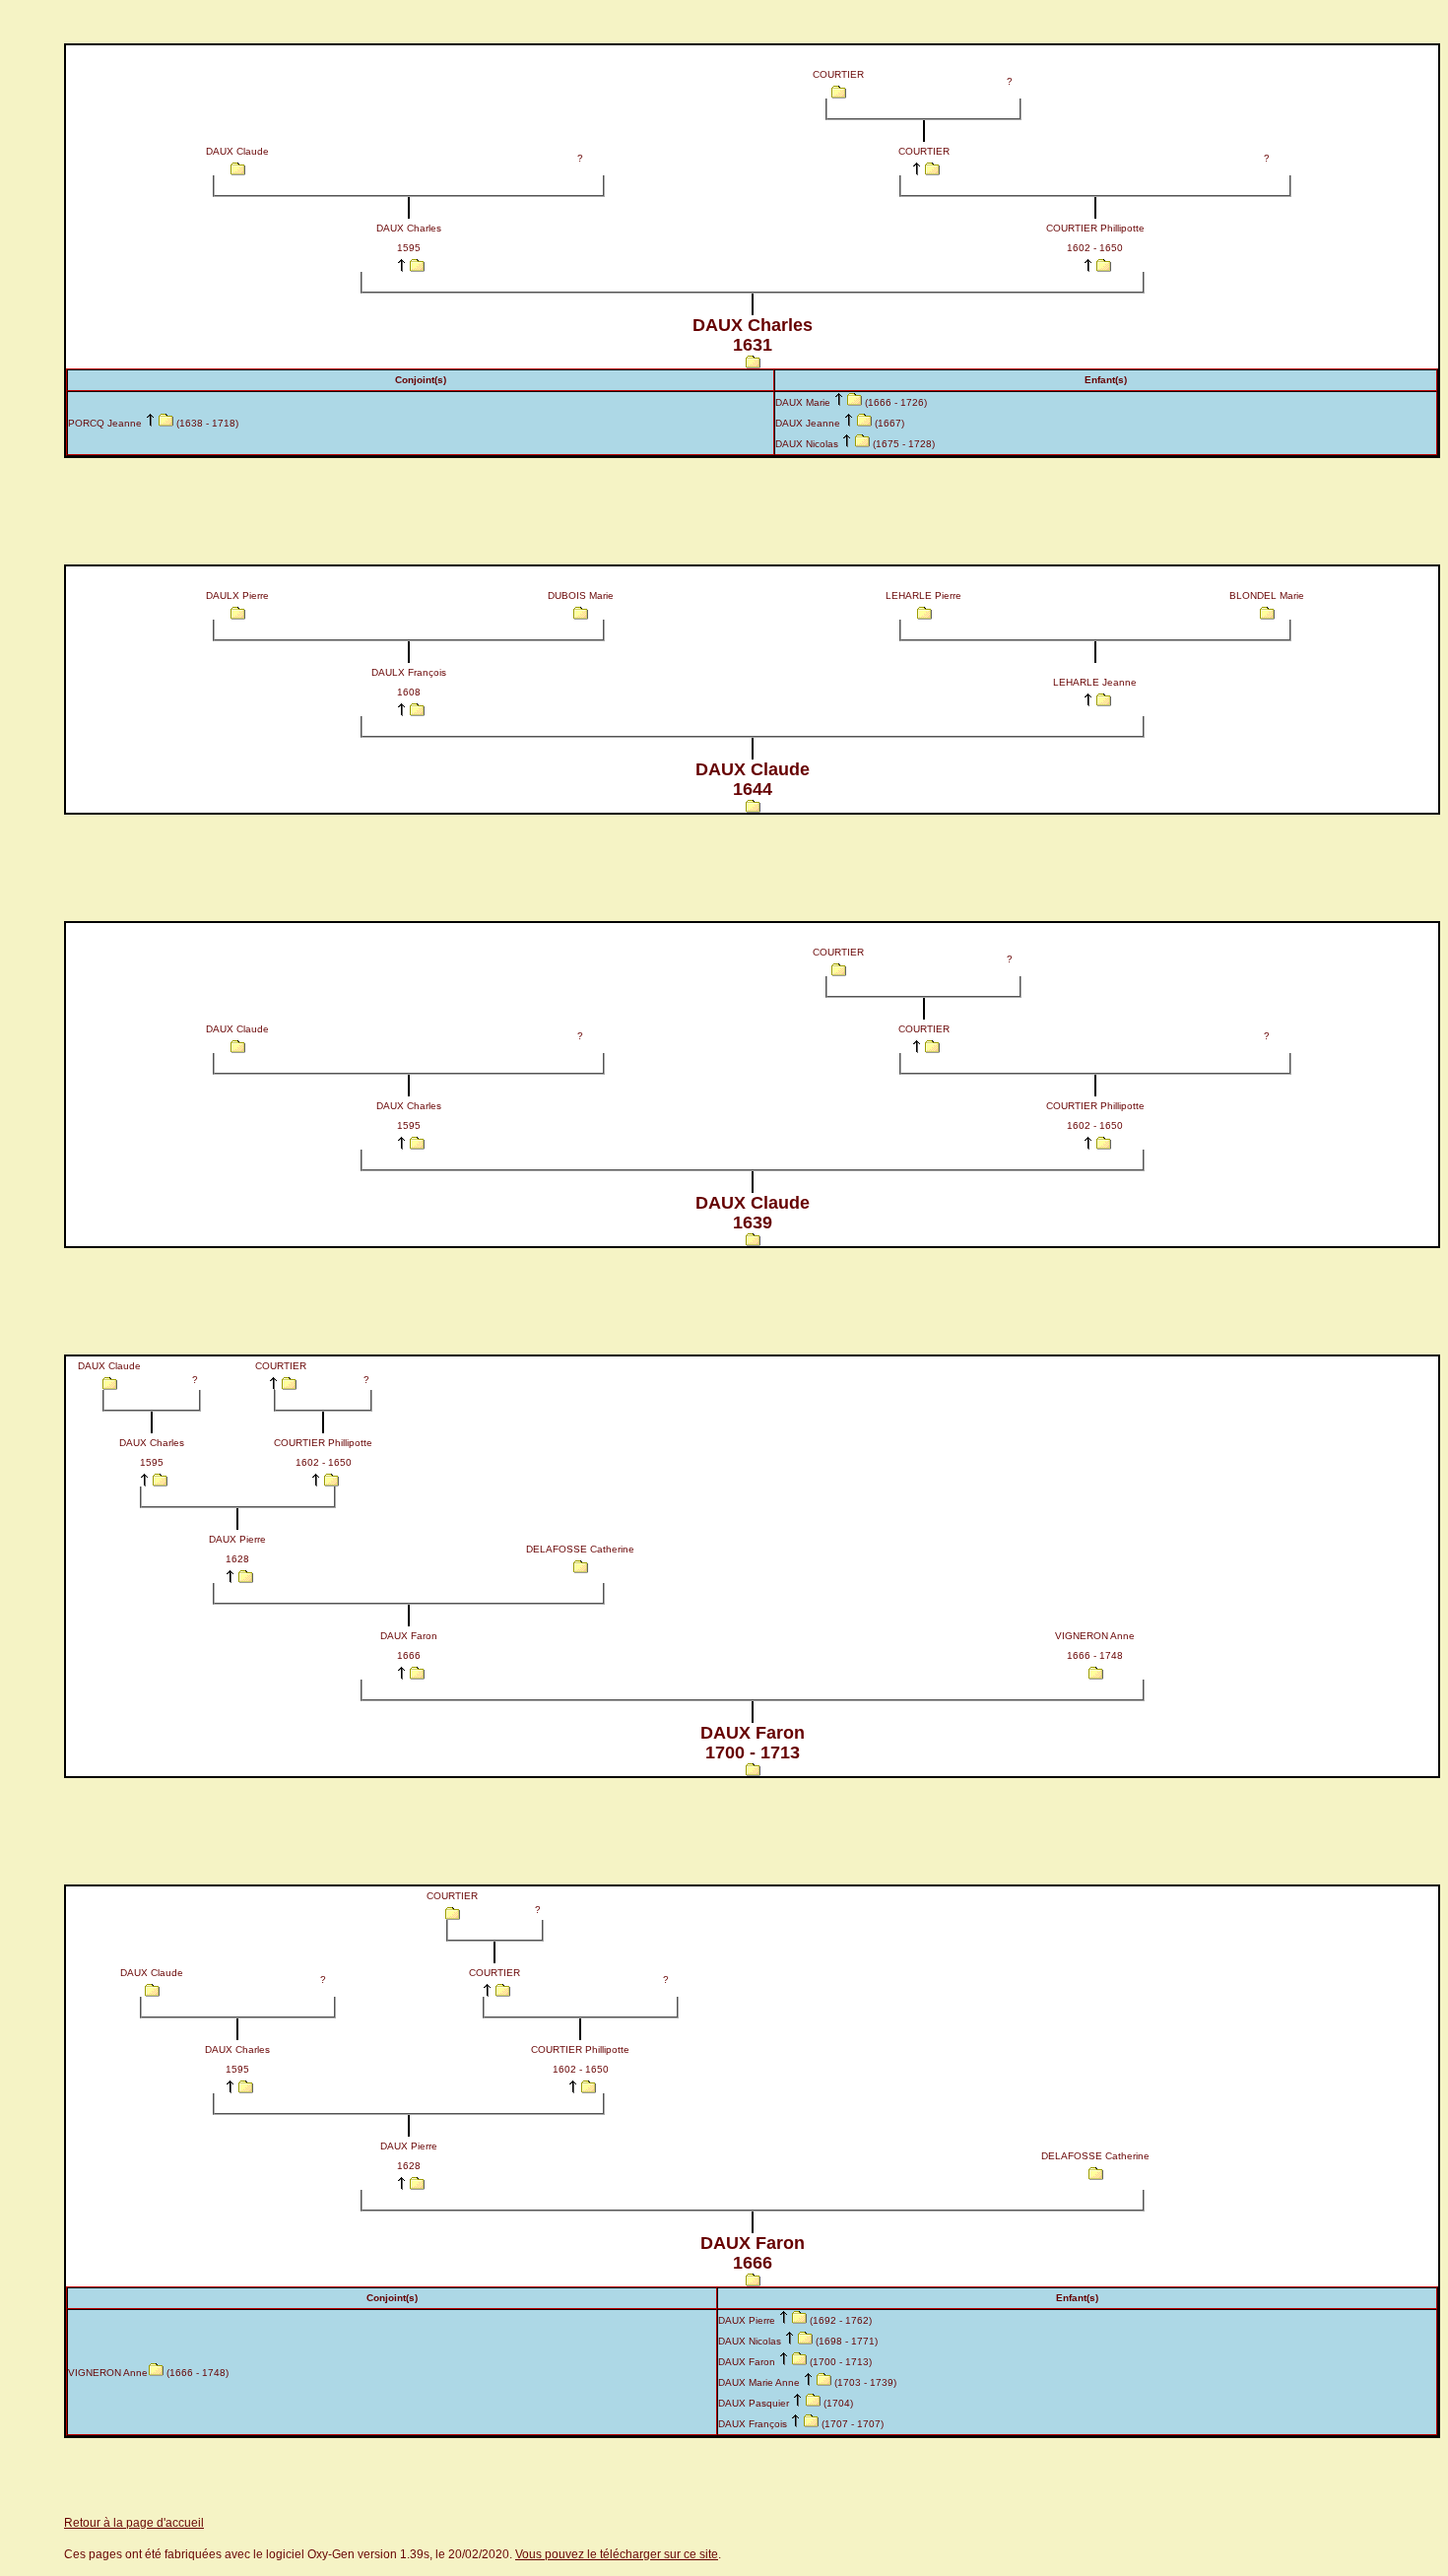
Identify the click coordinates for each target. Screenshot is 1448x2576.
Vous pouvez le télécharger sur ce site (617, 2554)
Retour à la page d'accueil (134, 2523)
